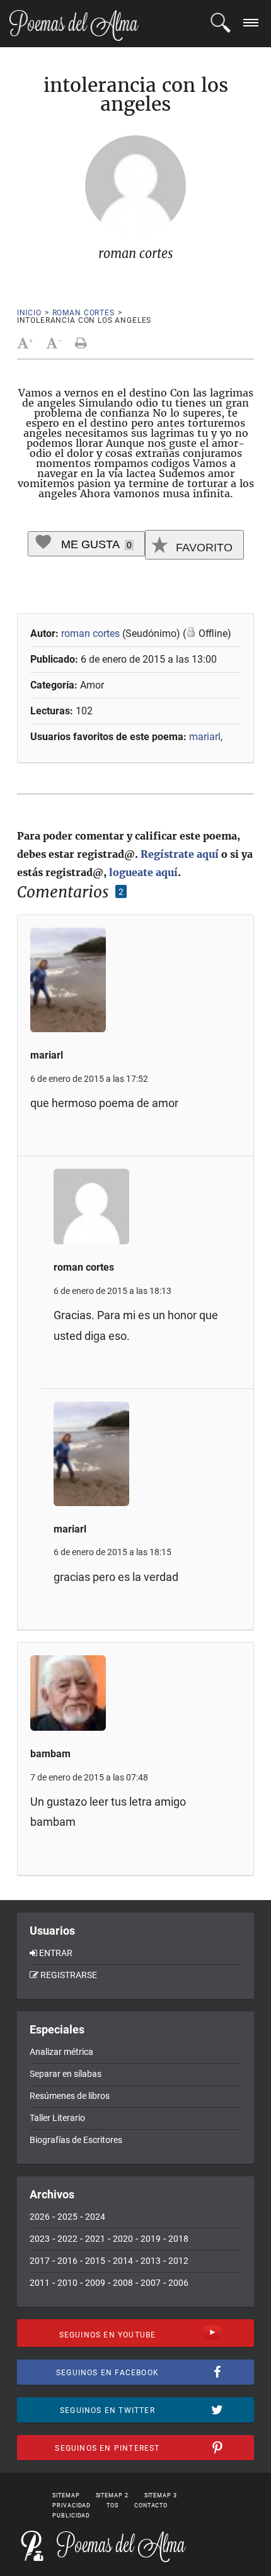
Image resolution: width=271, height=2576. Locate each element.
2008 (123, 2283)
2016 (67, 2261)
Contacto (151, 2506)
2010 (67, 2283)
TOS (112, 2506)
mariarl (205, 737)
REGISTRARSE (69, 1975)
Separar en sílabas (66, 2074)
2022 (67, 2239)
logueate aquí (143, 872)
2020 (123, 2239)
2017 (40, 2261)
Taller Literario (57, 2118)
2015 (95, 2261)
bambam (50, 1754)
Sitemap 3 (161, 2495)
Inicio (29, 313)
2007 (151, 2283)
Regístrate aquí (180, 854)
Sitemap (66, 2495)
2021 (95, 2239)
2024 (95, 2217)
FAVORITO (203, 548)
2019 (151, 2239)
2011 (40, 2283)
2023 (40, 2239)
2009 (95, 2283)
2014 (123, 2261)
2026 (40, 2217)
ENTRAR (56, 1953)
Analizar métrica (61, 2052)
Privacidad (72, 2506)
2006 (178, 2283)
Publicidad (71, 2516)
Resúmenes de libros (70, 2096)
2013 (151, 2261)
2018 (178, 2239)
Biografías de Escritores (76, 2140)
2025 (67, 2217)
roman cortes (84, 313)
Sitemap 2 (112, 2495)
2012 (178, 2261)
